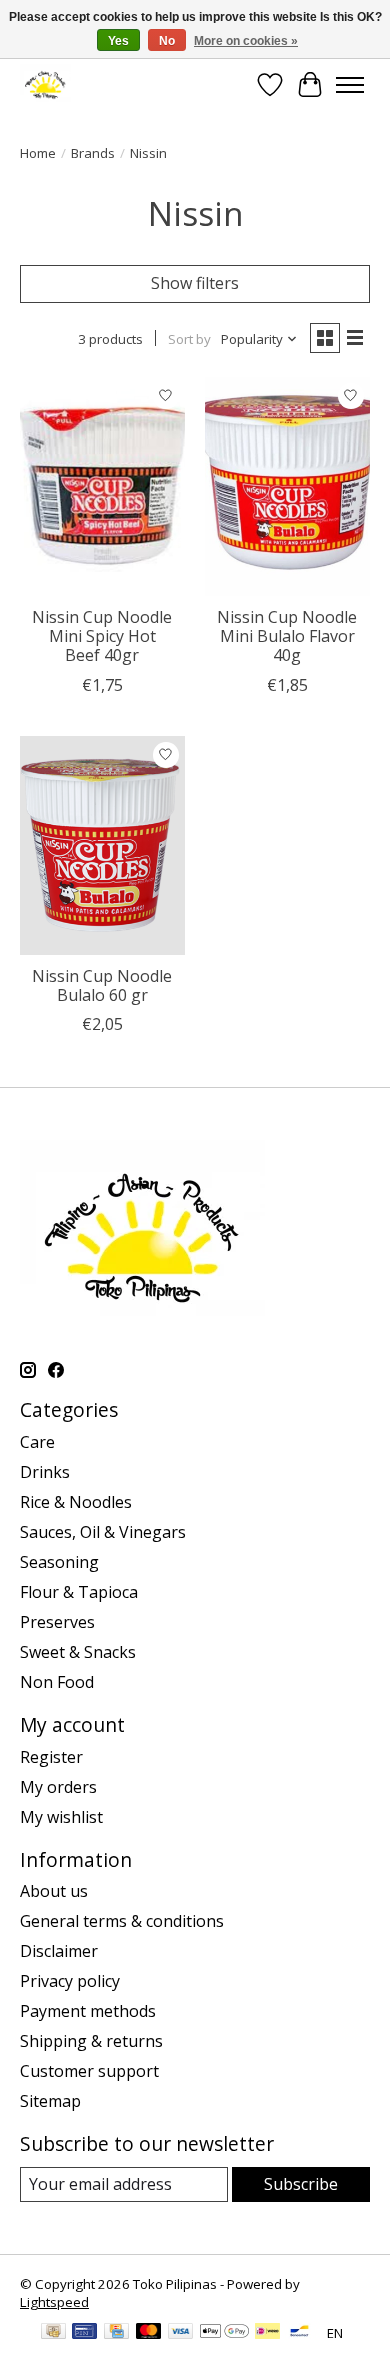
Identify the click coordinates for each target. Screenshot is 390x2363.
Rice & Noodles (76, 1502)
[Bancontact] (299, 2333)
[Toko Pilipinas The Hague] (45, 84)
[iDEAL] (267, 2333)
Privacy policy (70, 1981)
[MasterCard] (149, 2333)
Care (37, 1442)
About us (54, 1891)
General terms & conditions (122, 1921)
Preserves (57, 1622)
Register (51, 1757)
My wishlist (61, 1817)
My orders (58, 1787)
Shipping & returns (91, 2041)
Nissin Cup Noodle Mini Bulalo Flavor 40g (287, 636)
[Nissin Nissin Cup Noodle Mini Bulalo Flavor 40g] (287, 486)
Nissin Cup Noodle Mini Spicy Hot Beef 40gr (102, 636)
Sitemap (50, 2101)
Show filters (195, 283)
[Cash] (53, 2333)
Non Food (57, 1682)
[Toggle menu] (350, 85)
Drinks (45, 1472)
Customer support (89, 2071)
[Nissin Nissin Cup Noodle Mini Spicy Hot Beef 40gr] (102, 486)
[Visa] (181, 2333)
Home (38, 153)
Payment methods (88, 2011)
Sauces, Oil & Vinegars (103, 1532)
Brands (93, 153)
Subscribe (301, 2184)
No (167, 41)
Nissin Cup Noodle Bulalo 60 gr (102, 985)
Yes (118, 41)
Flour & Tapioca (79, 1592)
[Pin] (84, 2333)
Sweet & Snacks (78, 1652)
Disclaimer (59, 1951)
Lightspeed (54, 2302)
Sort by (189, 339)
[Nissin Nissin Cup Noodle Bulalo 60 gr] (102, 845)
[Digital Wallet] (224, 2333)
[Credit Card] (116, 2333)
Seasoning (59, 1562)
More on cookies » (246, 41)
